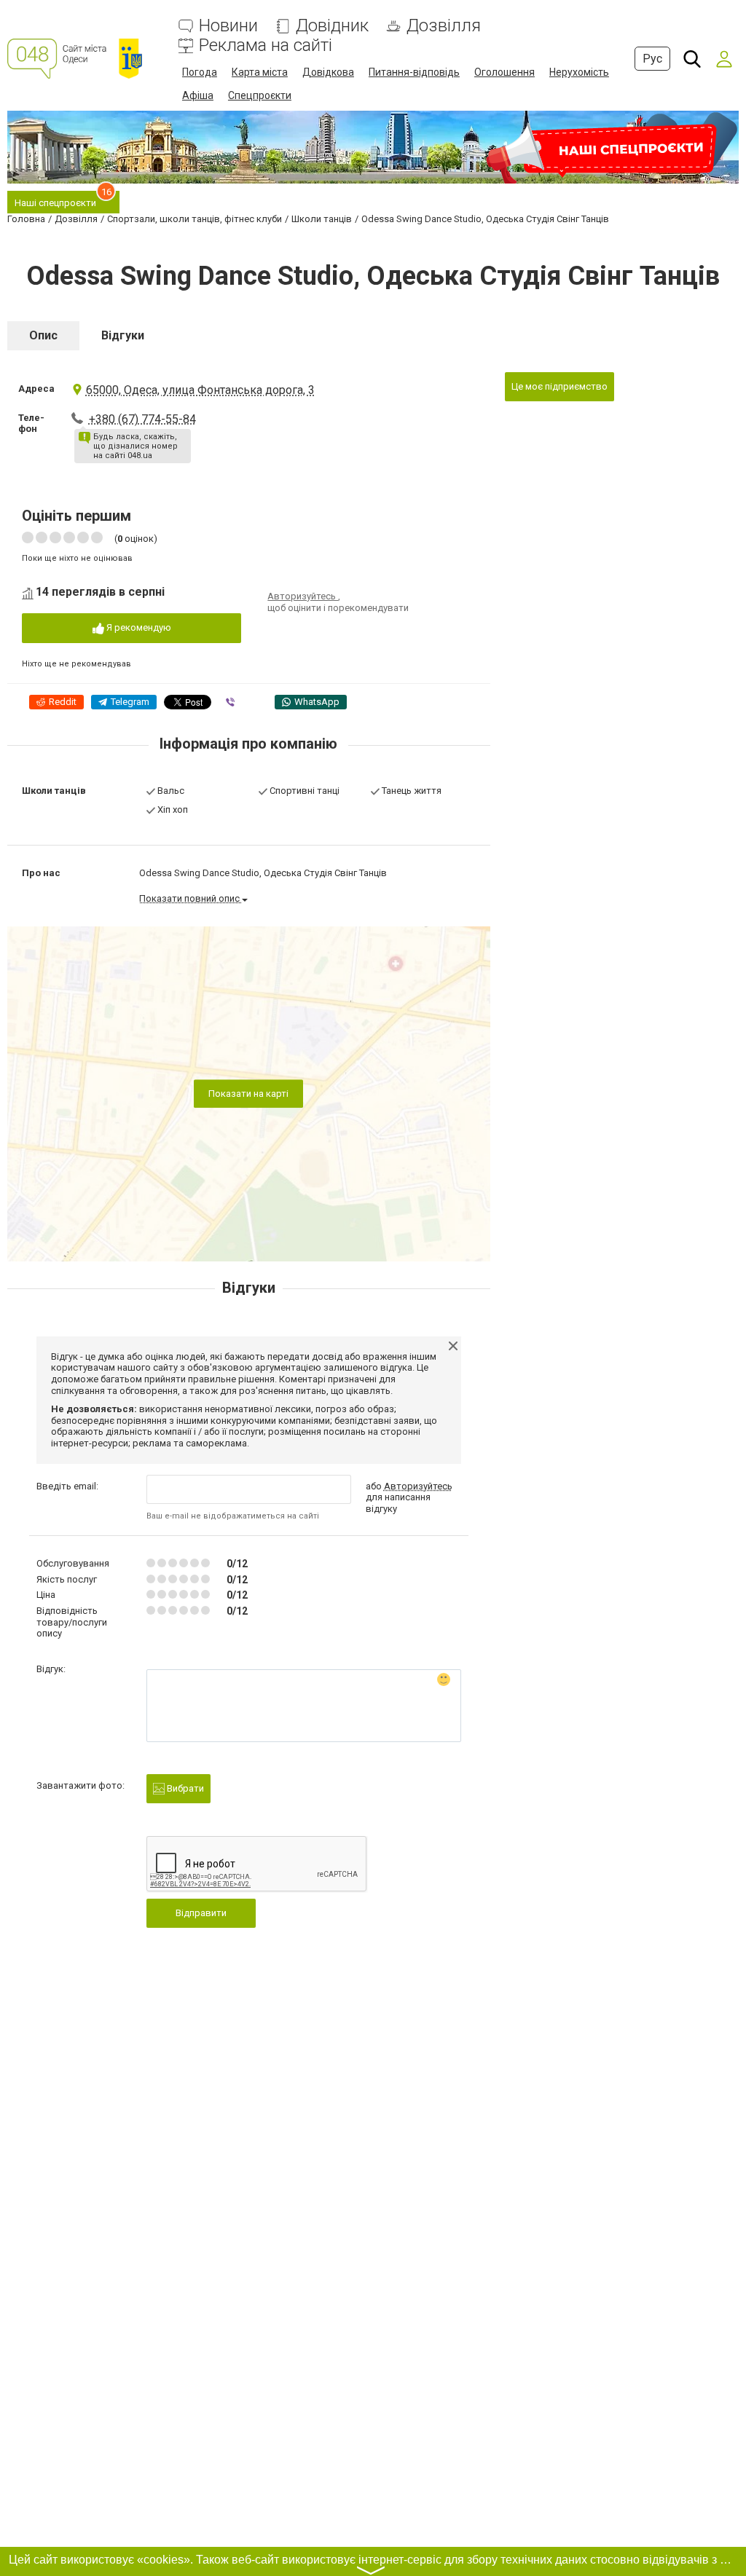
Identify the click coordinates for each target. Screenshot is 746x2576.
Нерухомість (579, 72)
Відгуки (123, 335)
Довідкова (328, 72)
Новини (228, 26)
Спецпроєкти (260, 95)
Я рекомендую (138, 627)
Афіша (198, 95)
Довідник (332, 26)
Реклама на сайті (266, 46)
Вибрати (184, 1788)
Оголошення (504, 72)
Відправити (201, 1913)
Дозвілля (444, 26)
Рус (652, 59)
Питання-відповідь (414, 72)
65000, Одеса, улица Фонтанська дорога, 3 (200, 390)
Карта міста (260, 72)
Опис (43, 335)
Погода (200, 72)
